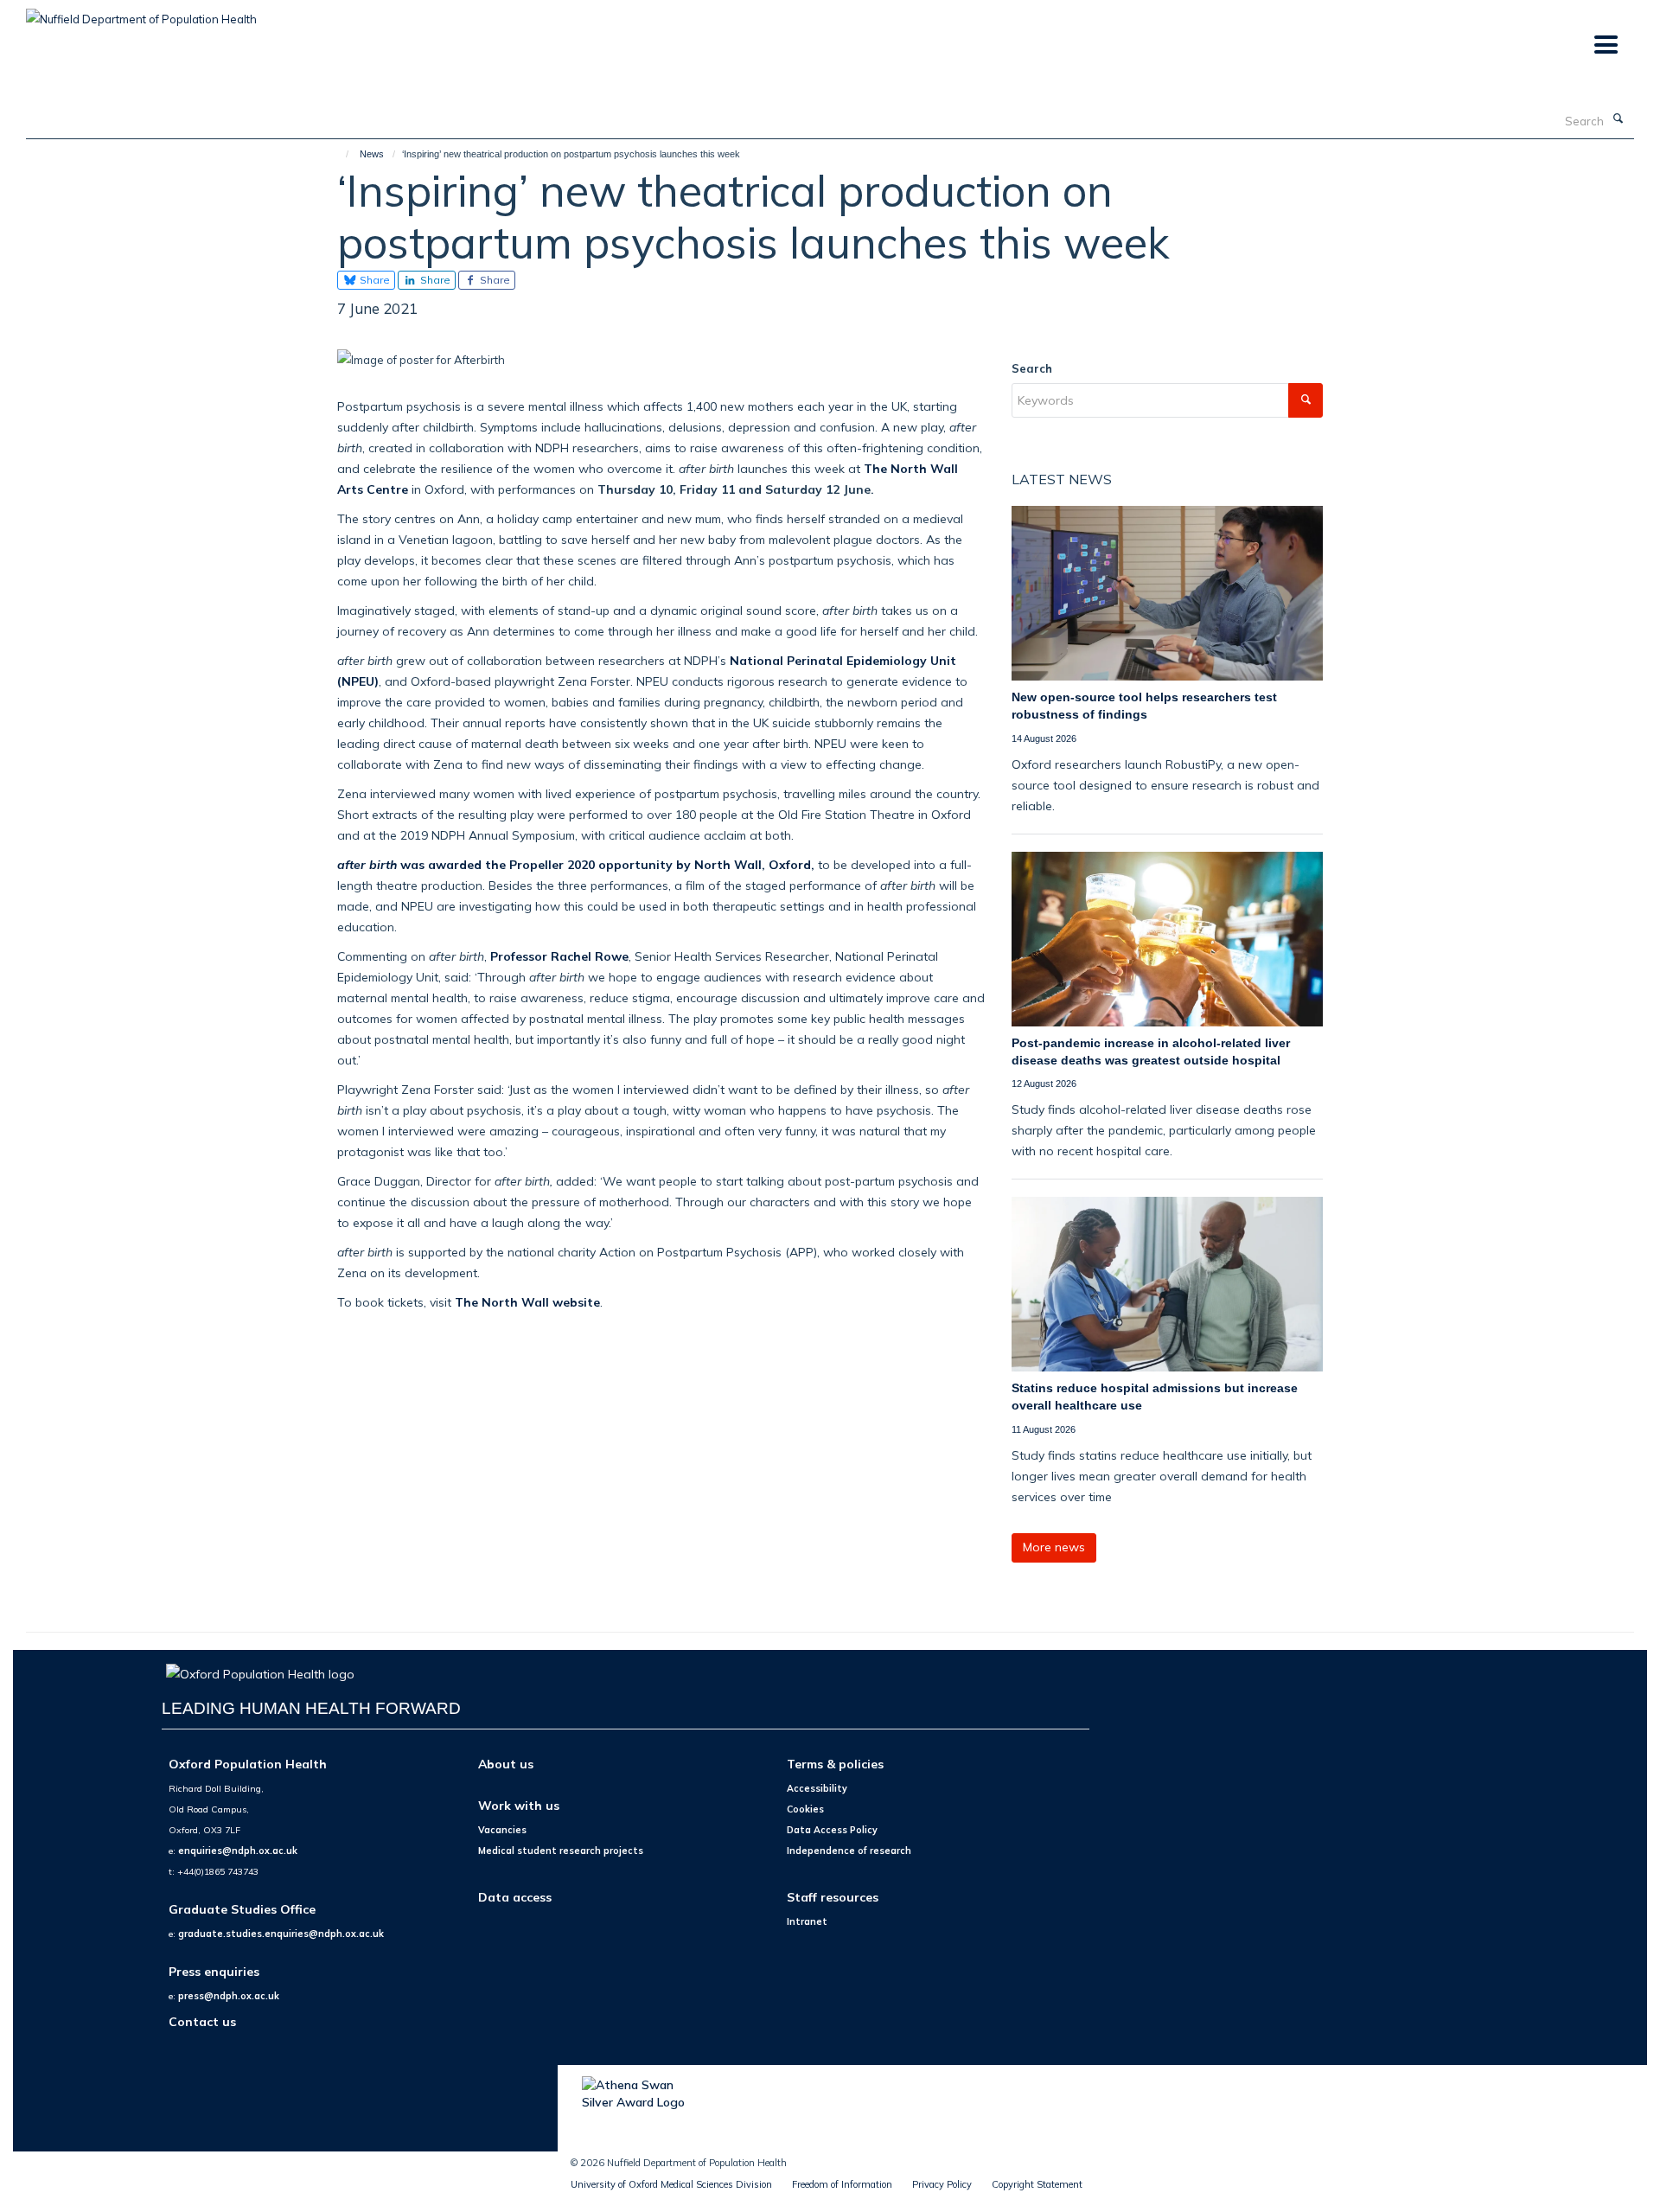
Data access (515, 1897)
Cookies (805, 1809)
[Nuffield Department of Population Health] (141, 13)
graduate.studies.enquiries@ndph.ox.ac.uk (281, 1934)
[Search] (1618, 119)
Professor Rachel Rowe (559, 956)
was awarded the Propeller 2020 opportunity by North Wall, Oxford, (576, 864)
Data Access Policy (832, 1830)
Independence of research (849, 1851)
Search (1032, 368)
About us (506, 1764)
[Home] (339, 154)
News (372, 154)
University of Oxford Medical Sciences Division (671, 2184)
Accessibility (817, 1788)
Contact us (202, 2021)
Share (373, 280)
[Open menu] (1605, 45)
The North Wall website (527, 1302)
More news (1054, 1547)
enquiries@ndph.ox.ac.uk (238, 1851)
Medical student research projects (561, 1851)
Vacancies (502, 1830)
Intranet (807, 1921)
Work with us (519, 1805)
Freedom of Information (842, 2184)
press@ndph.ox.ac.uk (229, 1996)
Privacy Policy (942, 2184)
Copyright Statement (1037, 2184)
